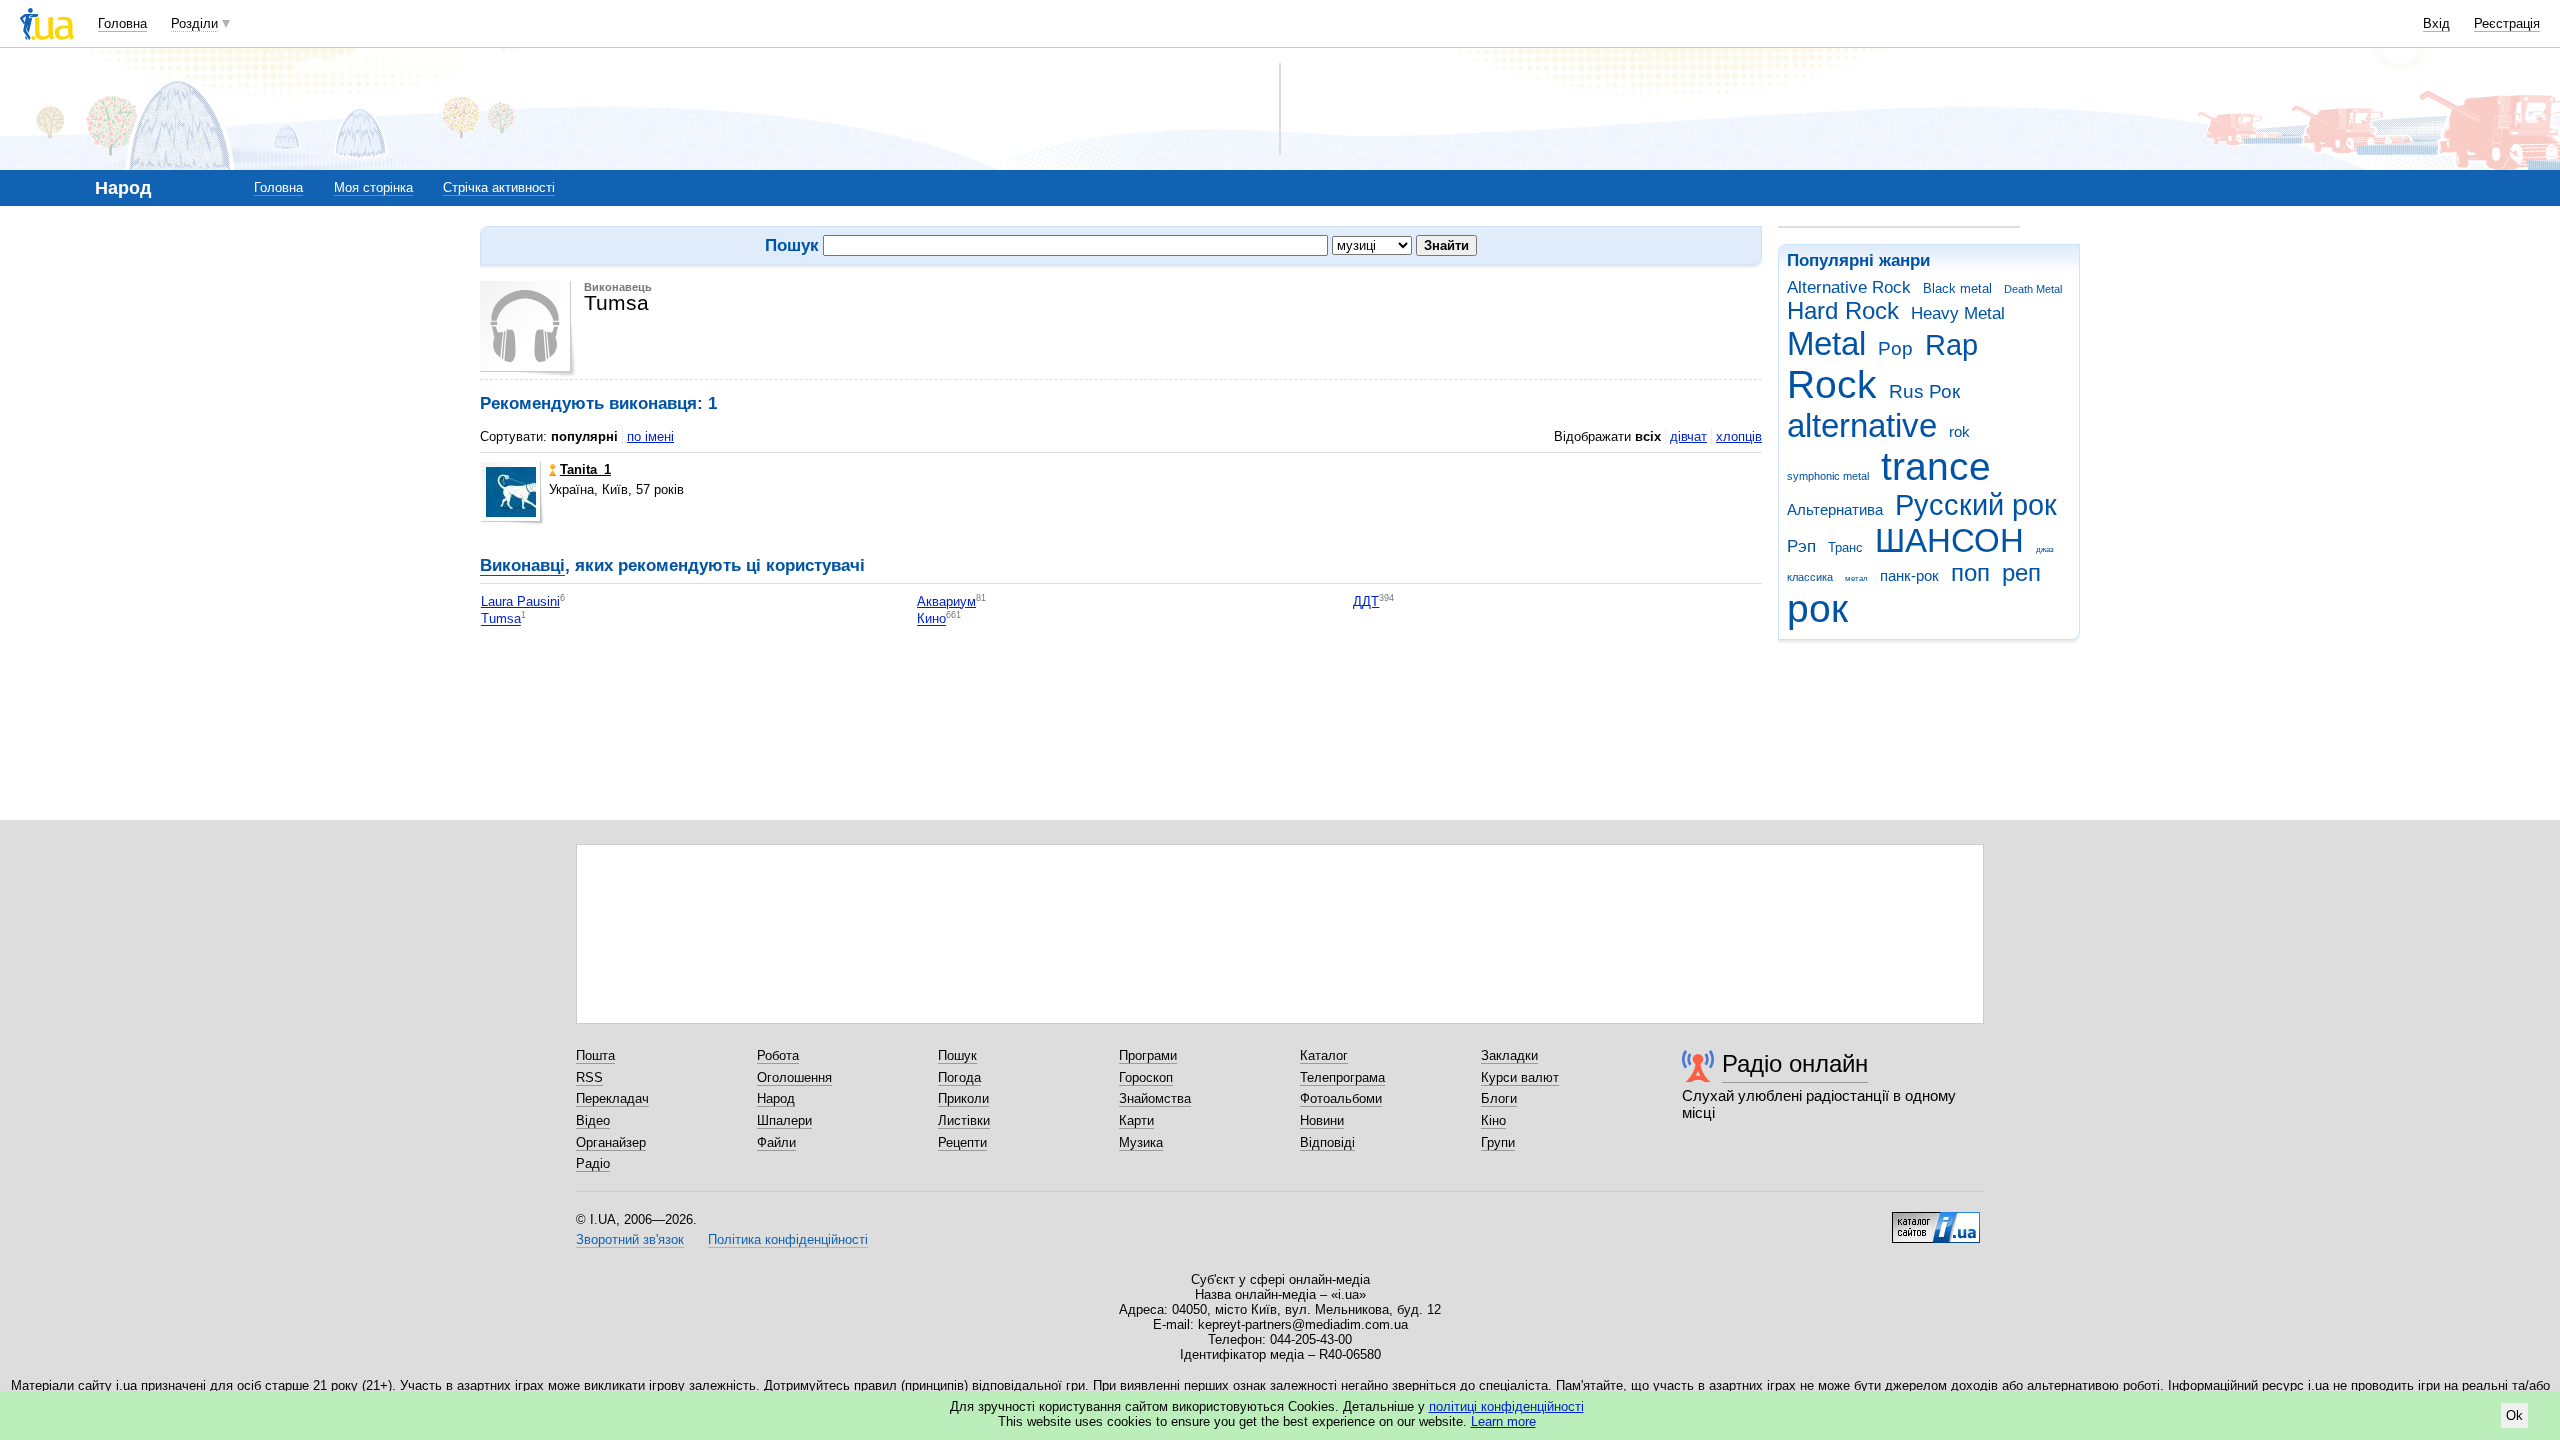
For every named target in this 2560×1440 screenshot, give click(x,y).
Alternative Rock (1849, 287)
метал (1856, 578)
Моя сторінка (373, 187)
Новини (1322, 1120)
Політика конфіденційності (788, 1239)
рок (1817, 608)
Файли (776, 1142)
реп (2021, 573)
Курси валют (1520, 1077)
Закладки (1509, 1055)
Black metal (1957, 288)
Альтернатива (1835, 509)
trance (1936, 466)
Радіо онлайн (1795, 1063)
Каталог (1324, 1055)
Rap (1951, 345)
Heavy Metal (1958, 313)
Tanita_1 (585, 469)
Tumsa (501, 619)
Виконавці (522, 565)
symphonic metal (1828, 476)
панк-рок (1909, 575)
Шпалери (784, 1120)
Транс (1845, 547)
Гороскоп (1146, 1077)
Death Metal (2033, 289)
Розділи (194, 23)
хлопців (1739, 436)
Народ (776, 1098)
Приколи (963, 1098)
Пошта (595, 1055)
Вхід (2436, 23)
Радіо (593, 1163)
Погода (959, 1077)
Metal (1826, 343)
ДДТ (1366, 601)
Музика (1141, 1142)
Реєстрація (2507, 23)
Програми (1148, 1055)
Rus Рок (1924, 391)
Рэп (1801, 546)
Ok (2514, 1415)
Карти (1136, 1120)
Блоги (1499, 1098)
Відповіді (1327, 1142)
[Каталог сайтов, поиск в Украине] (1936, 1220)
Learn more (1503, 1421)
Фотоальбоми (1341, 1098)
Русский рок (1976, 505)
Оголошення (794, 1077)
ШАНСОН (1949, 540)
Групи (1498, 1142)
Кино (931, 619)
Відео (593, 1120)
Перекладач (612, 1098)
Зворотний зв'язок (630, 1239)
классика (1810, 577)
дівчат (1688, 436)
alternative (1862, 425)
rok (1959, 431)
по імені (650, 436)
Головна (122, 23)
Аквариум (946, 601)
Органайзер (611, 1142)
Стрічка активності (499, 187)
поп (1970, 573)
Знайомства (1155, 1098)
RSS (589, 1077)
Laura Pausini (520, 601)
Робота (778, 1055)
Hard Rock (1843, 311)
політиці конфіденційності (1506, 1406)
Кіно (1493, 1120)
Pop (1895, 348)
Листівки (964, 1120)
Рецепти (962, 1142)
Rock (1832, 384)
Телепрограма (1342, 1077)
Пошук (957, 1055)
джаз (2045, 549)
